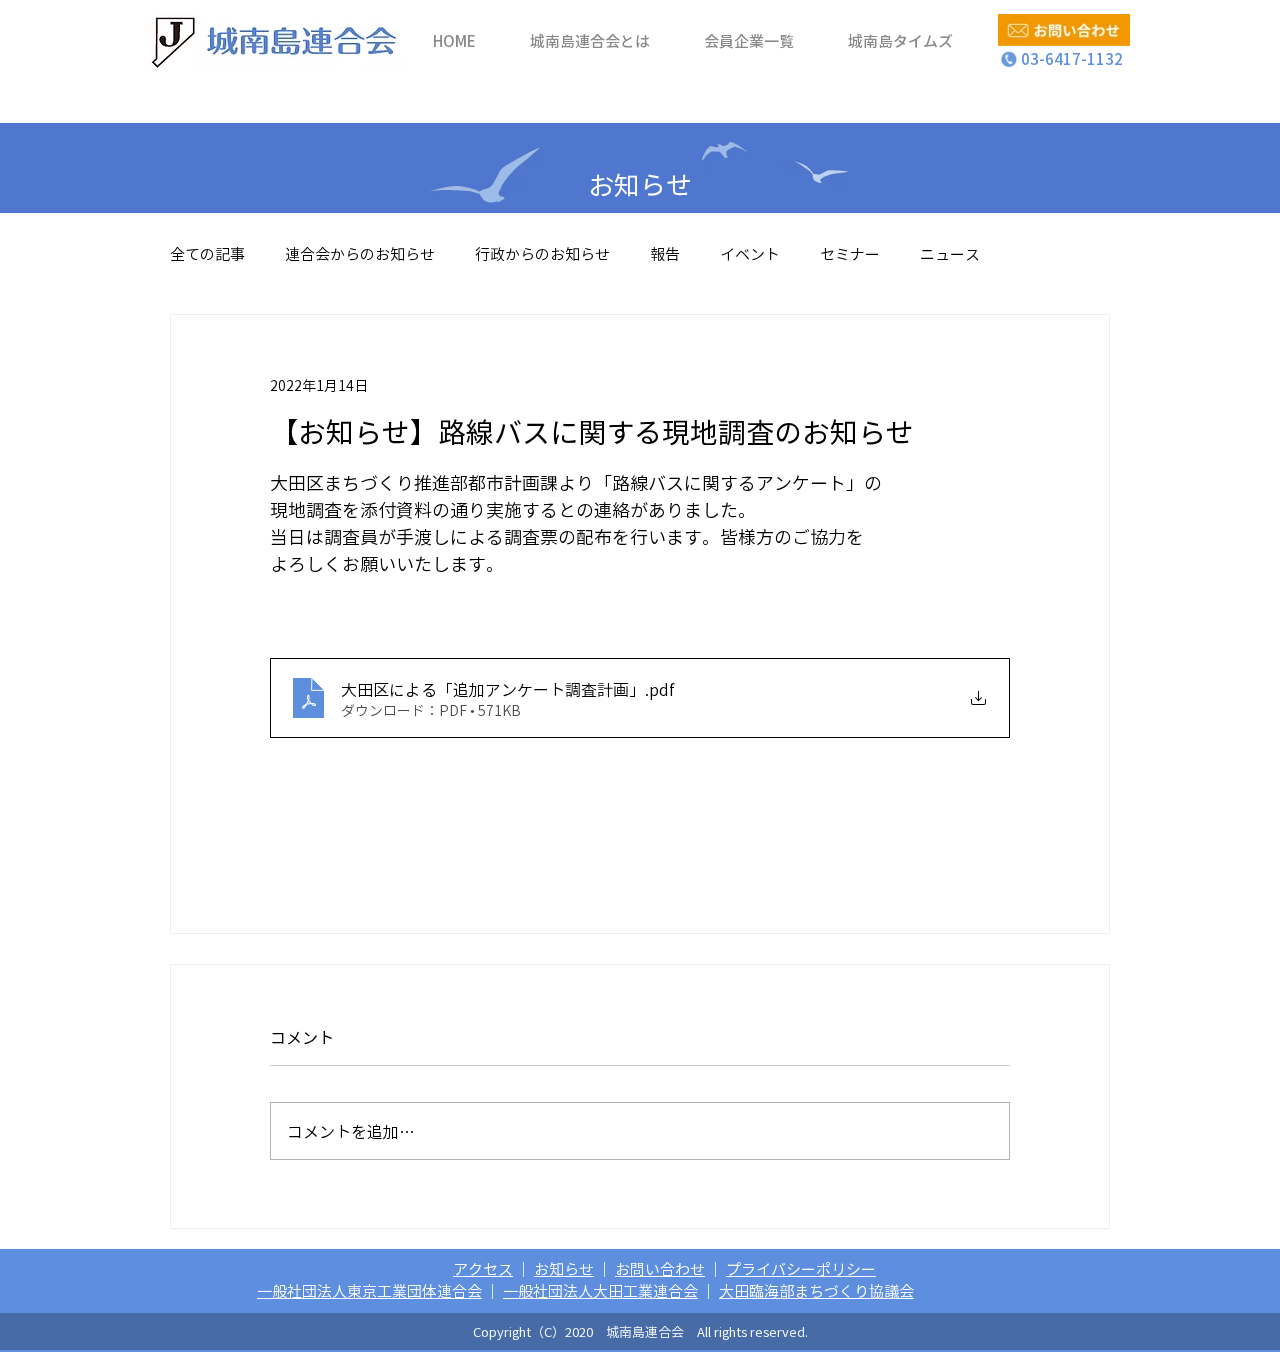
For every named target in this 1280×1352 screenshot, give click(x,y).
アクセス (483, 1269)
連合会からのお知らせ (360, 254)
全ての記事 (207, 254)
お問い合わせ (660, 1269)
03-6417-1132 (1064, 59)
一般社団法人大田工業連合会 (600, 1291)
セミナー (850, 254)
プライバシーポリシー (801, 1269)
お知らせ (564, 1269)
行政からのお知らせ (542, 254)
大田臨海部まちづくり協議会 (816, 1291)
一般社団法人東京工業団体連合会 (369, 1291)
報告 (665, 254)
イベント (750, 254)
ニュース (950, 254)
